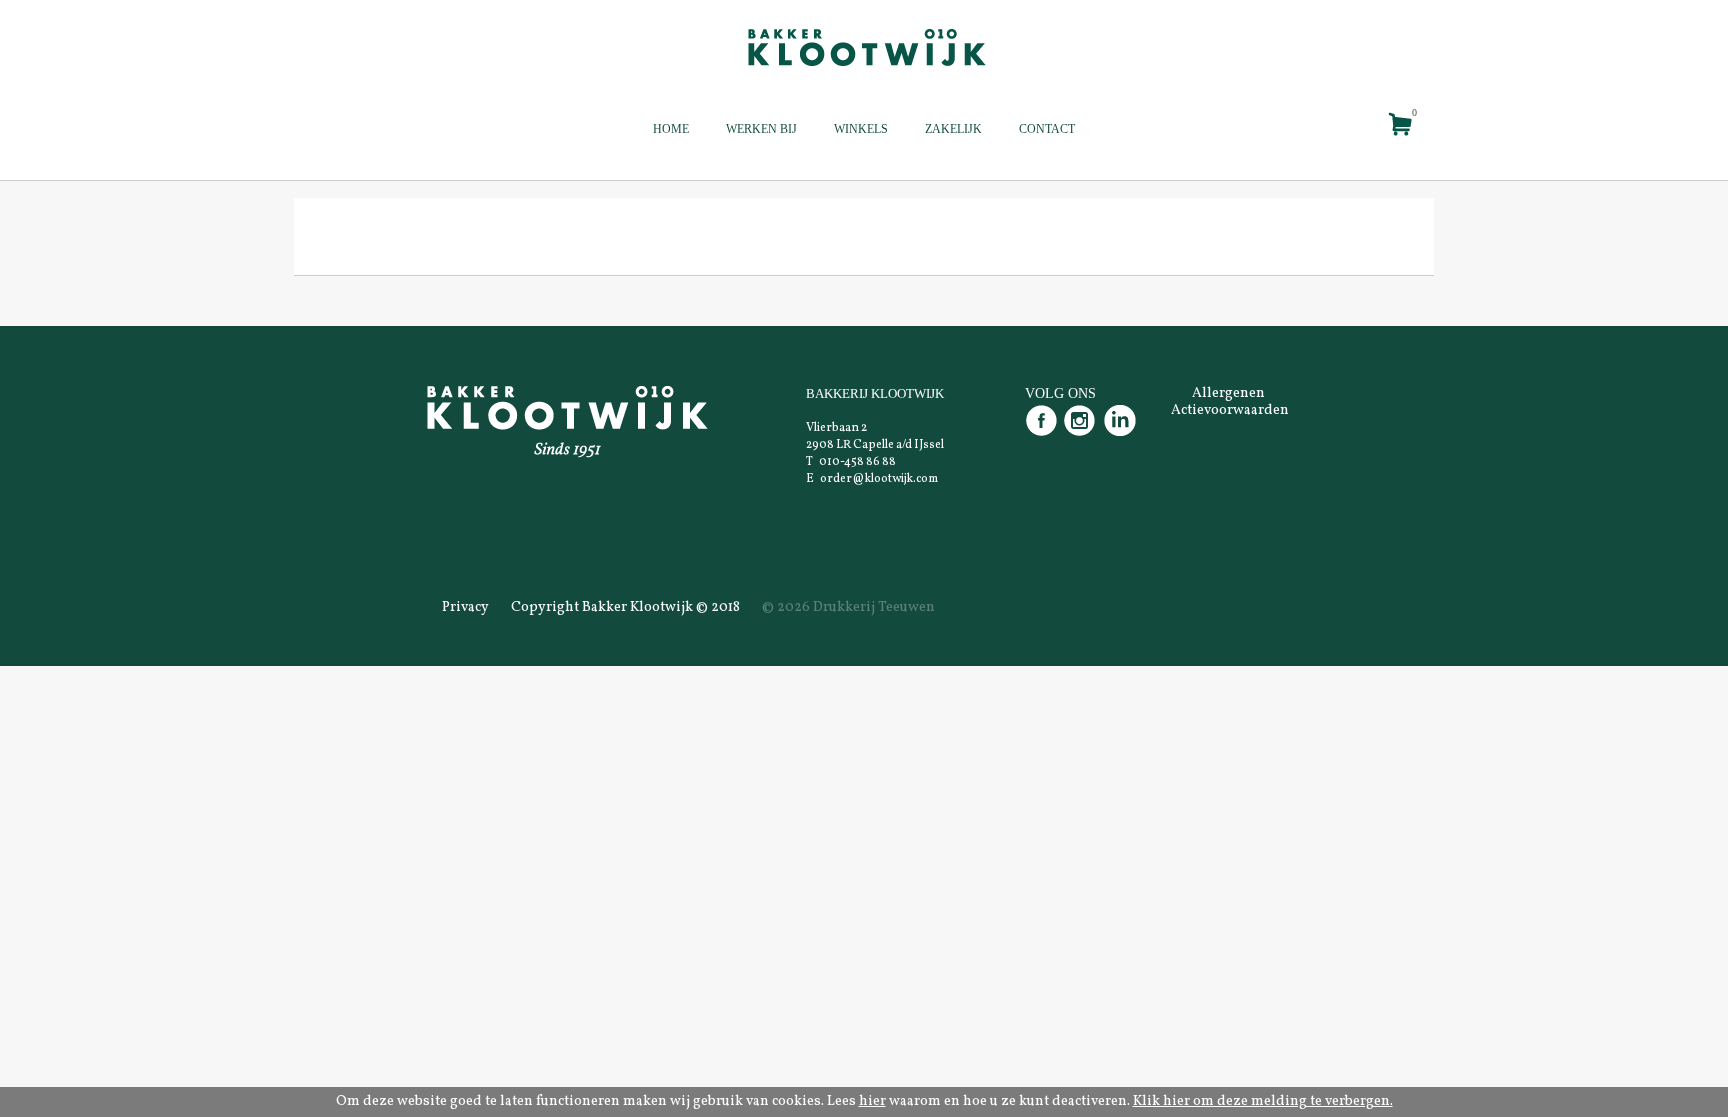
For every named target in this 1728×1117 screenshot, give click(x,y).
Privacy (465, 607)
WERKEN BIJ (761, 129)
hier (872, 1101)
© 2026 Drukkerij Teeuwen (848, 607)
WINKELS (861, 129)
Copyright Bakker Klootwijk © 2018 (625, 607)
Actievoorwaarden (1230, 410)
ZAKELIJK (953, 129)
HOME (671, 129)
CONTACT (1047, 129)
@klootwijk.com (895, 479)
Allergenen (1228, 393)
